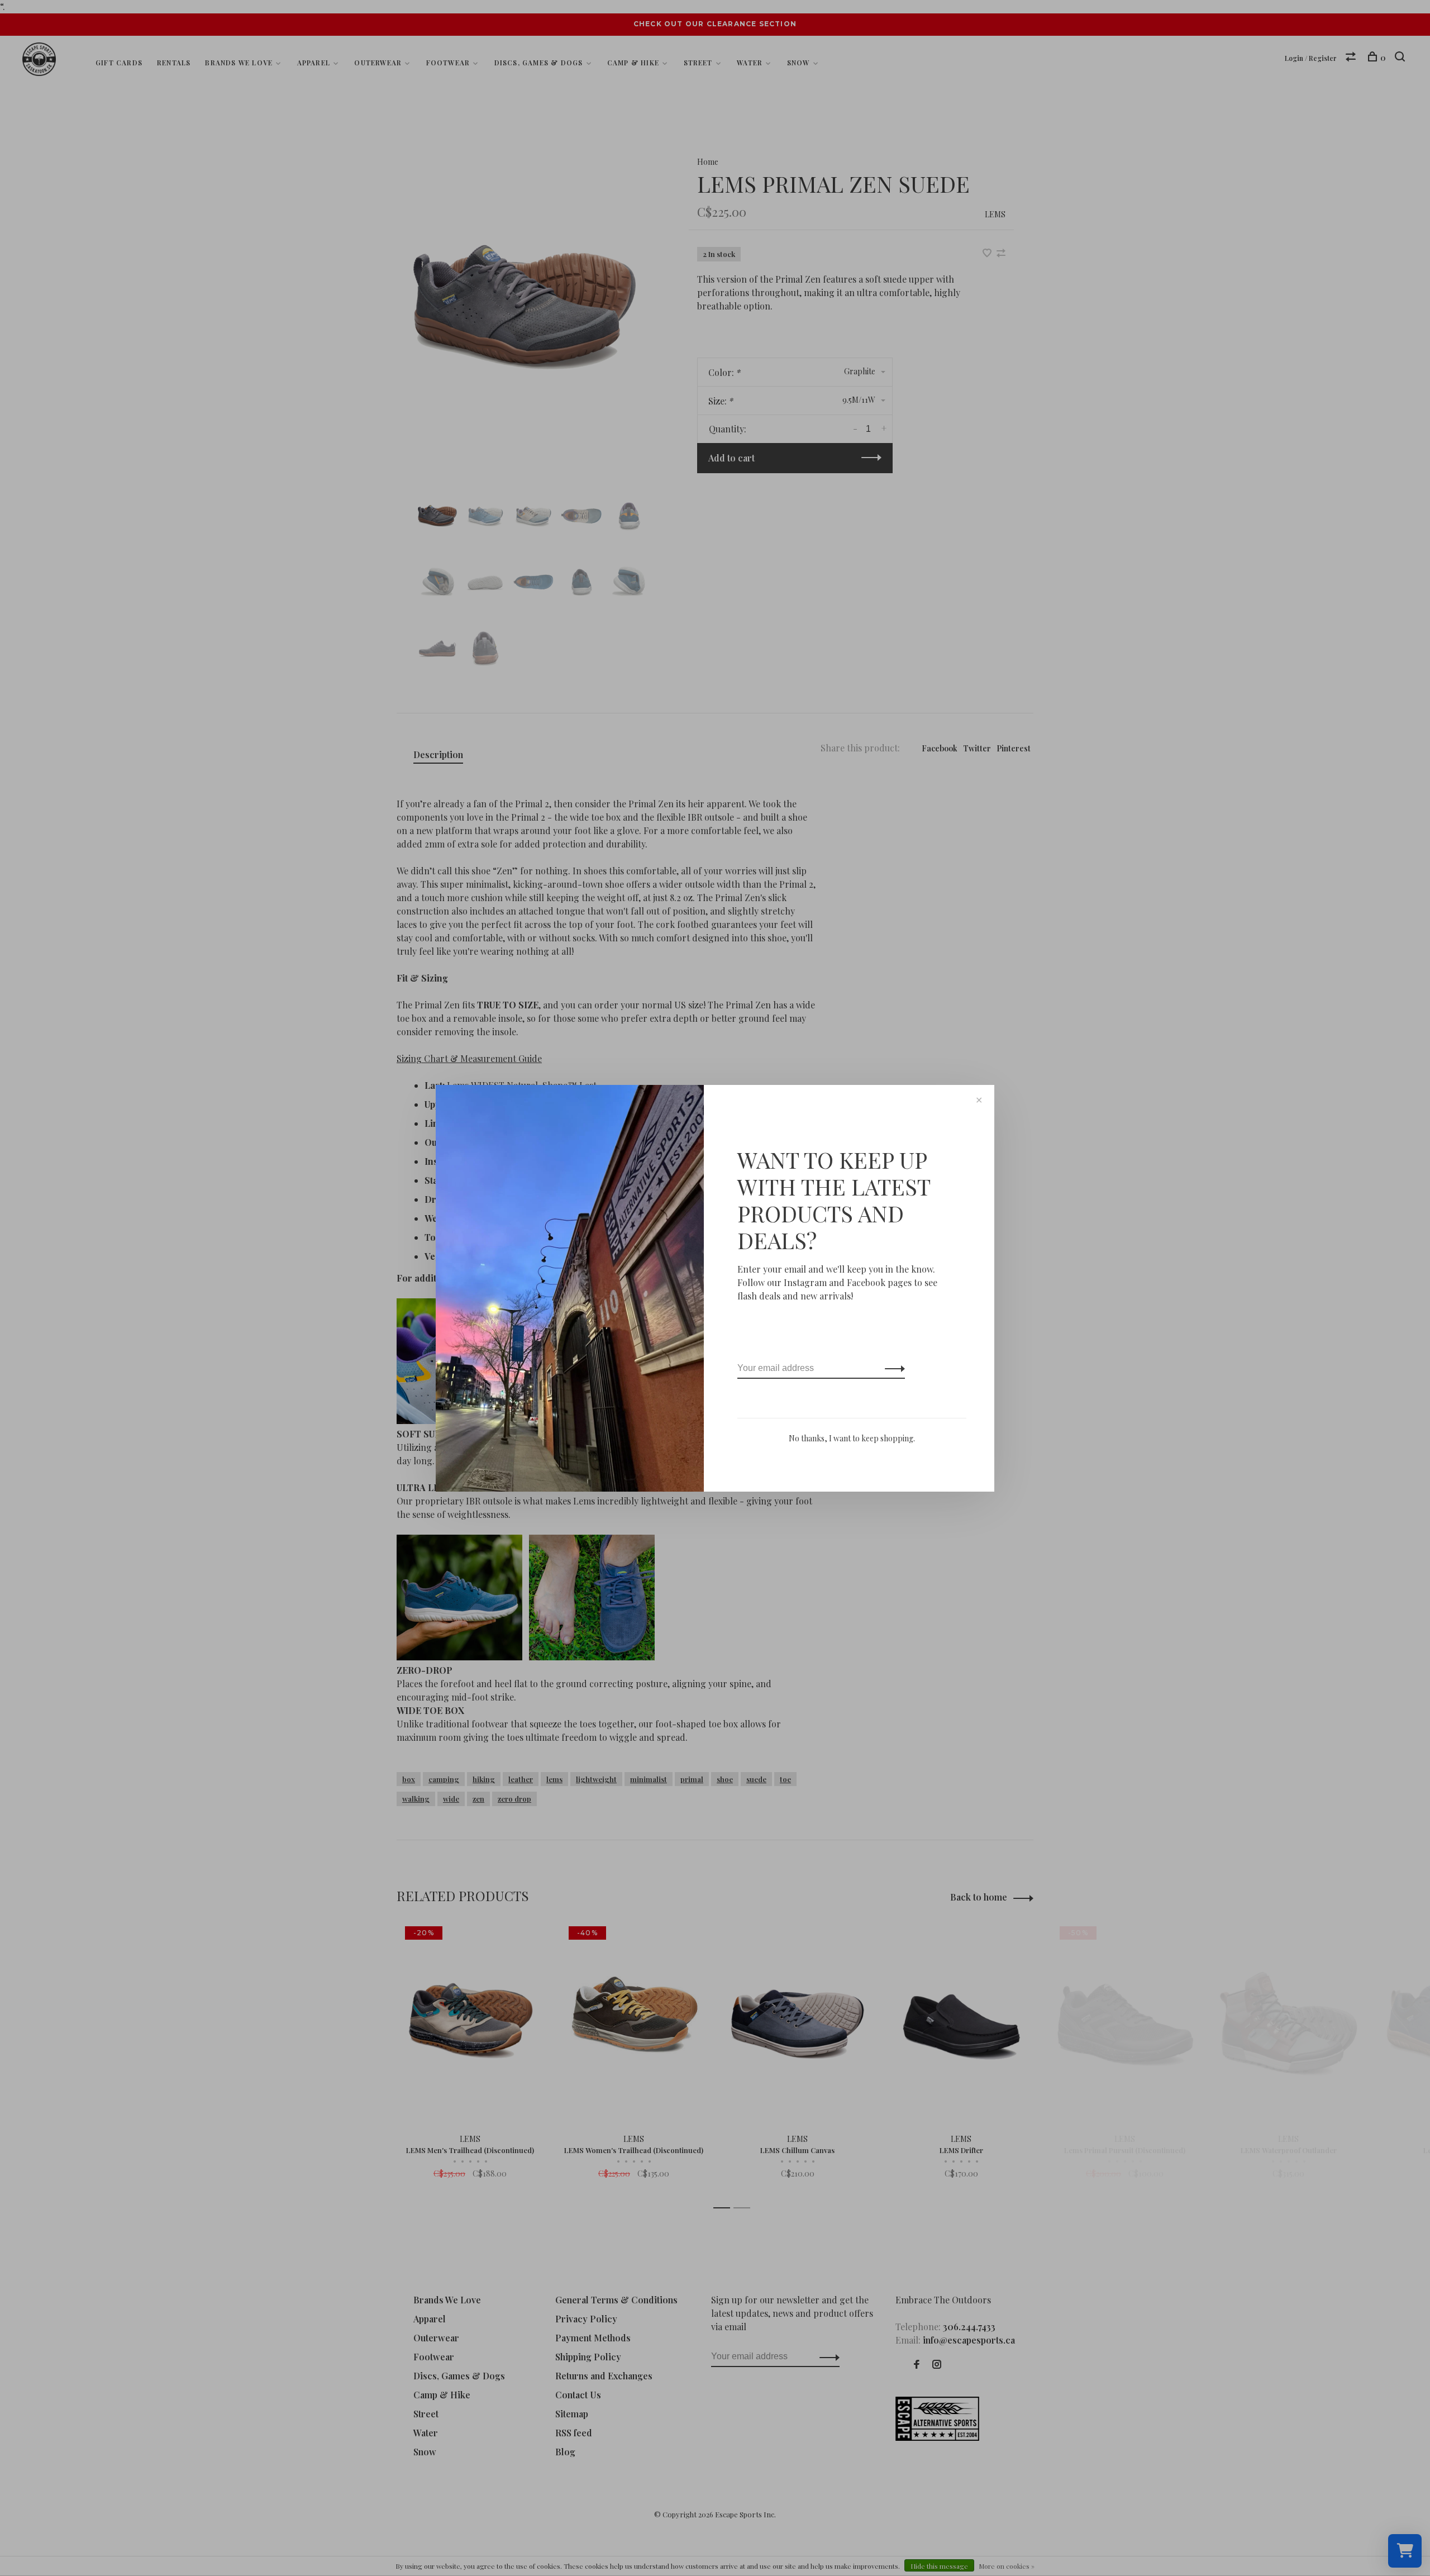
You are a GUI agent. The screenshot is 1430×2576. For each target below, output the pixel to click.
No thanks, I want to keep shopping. (852, 1438)
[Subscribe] (892, 1368)
